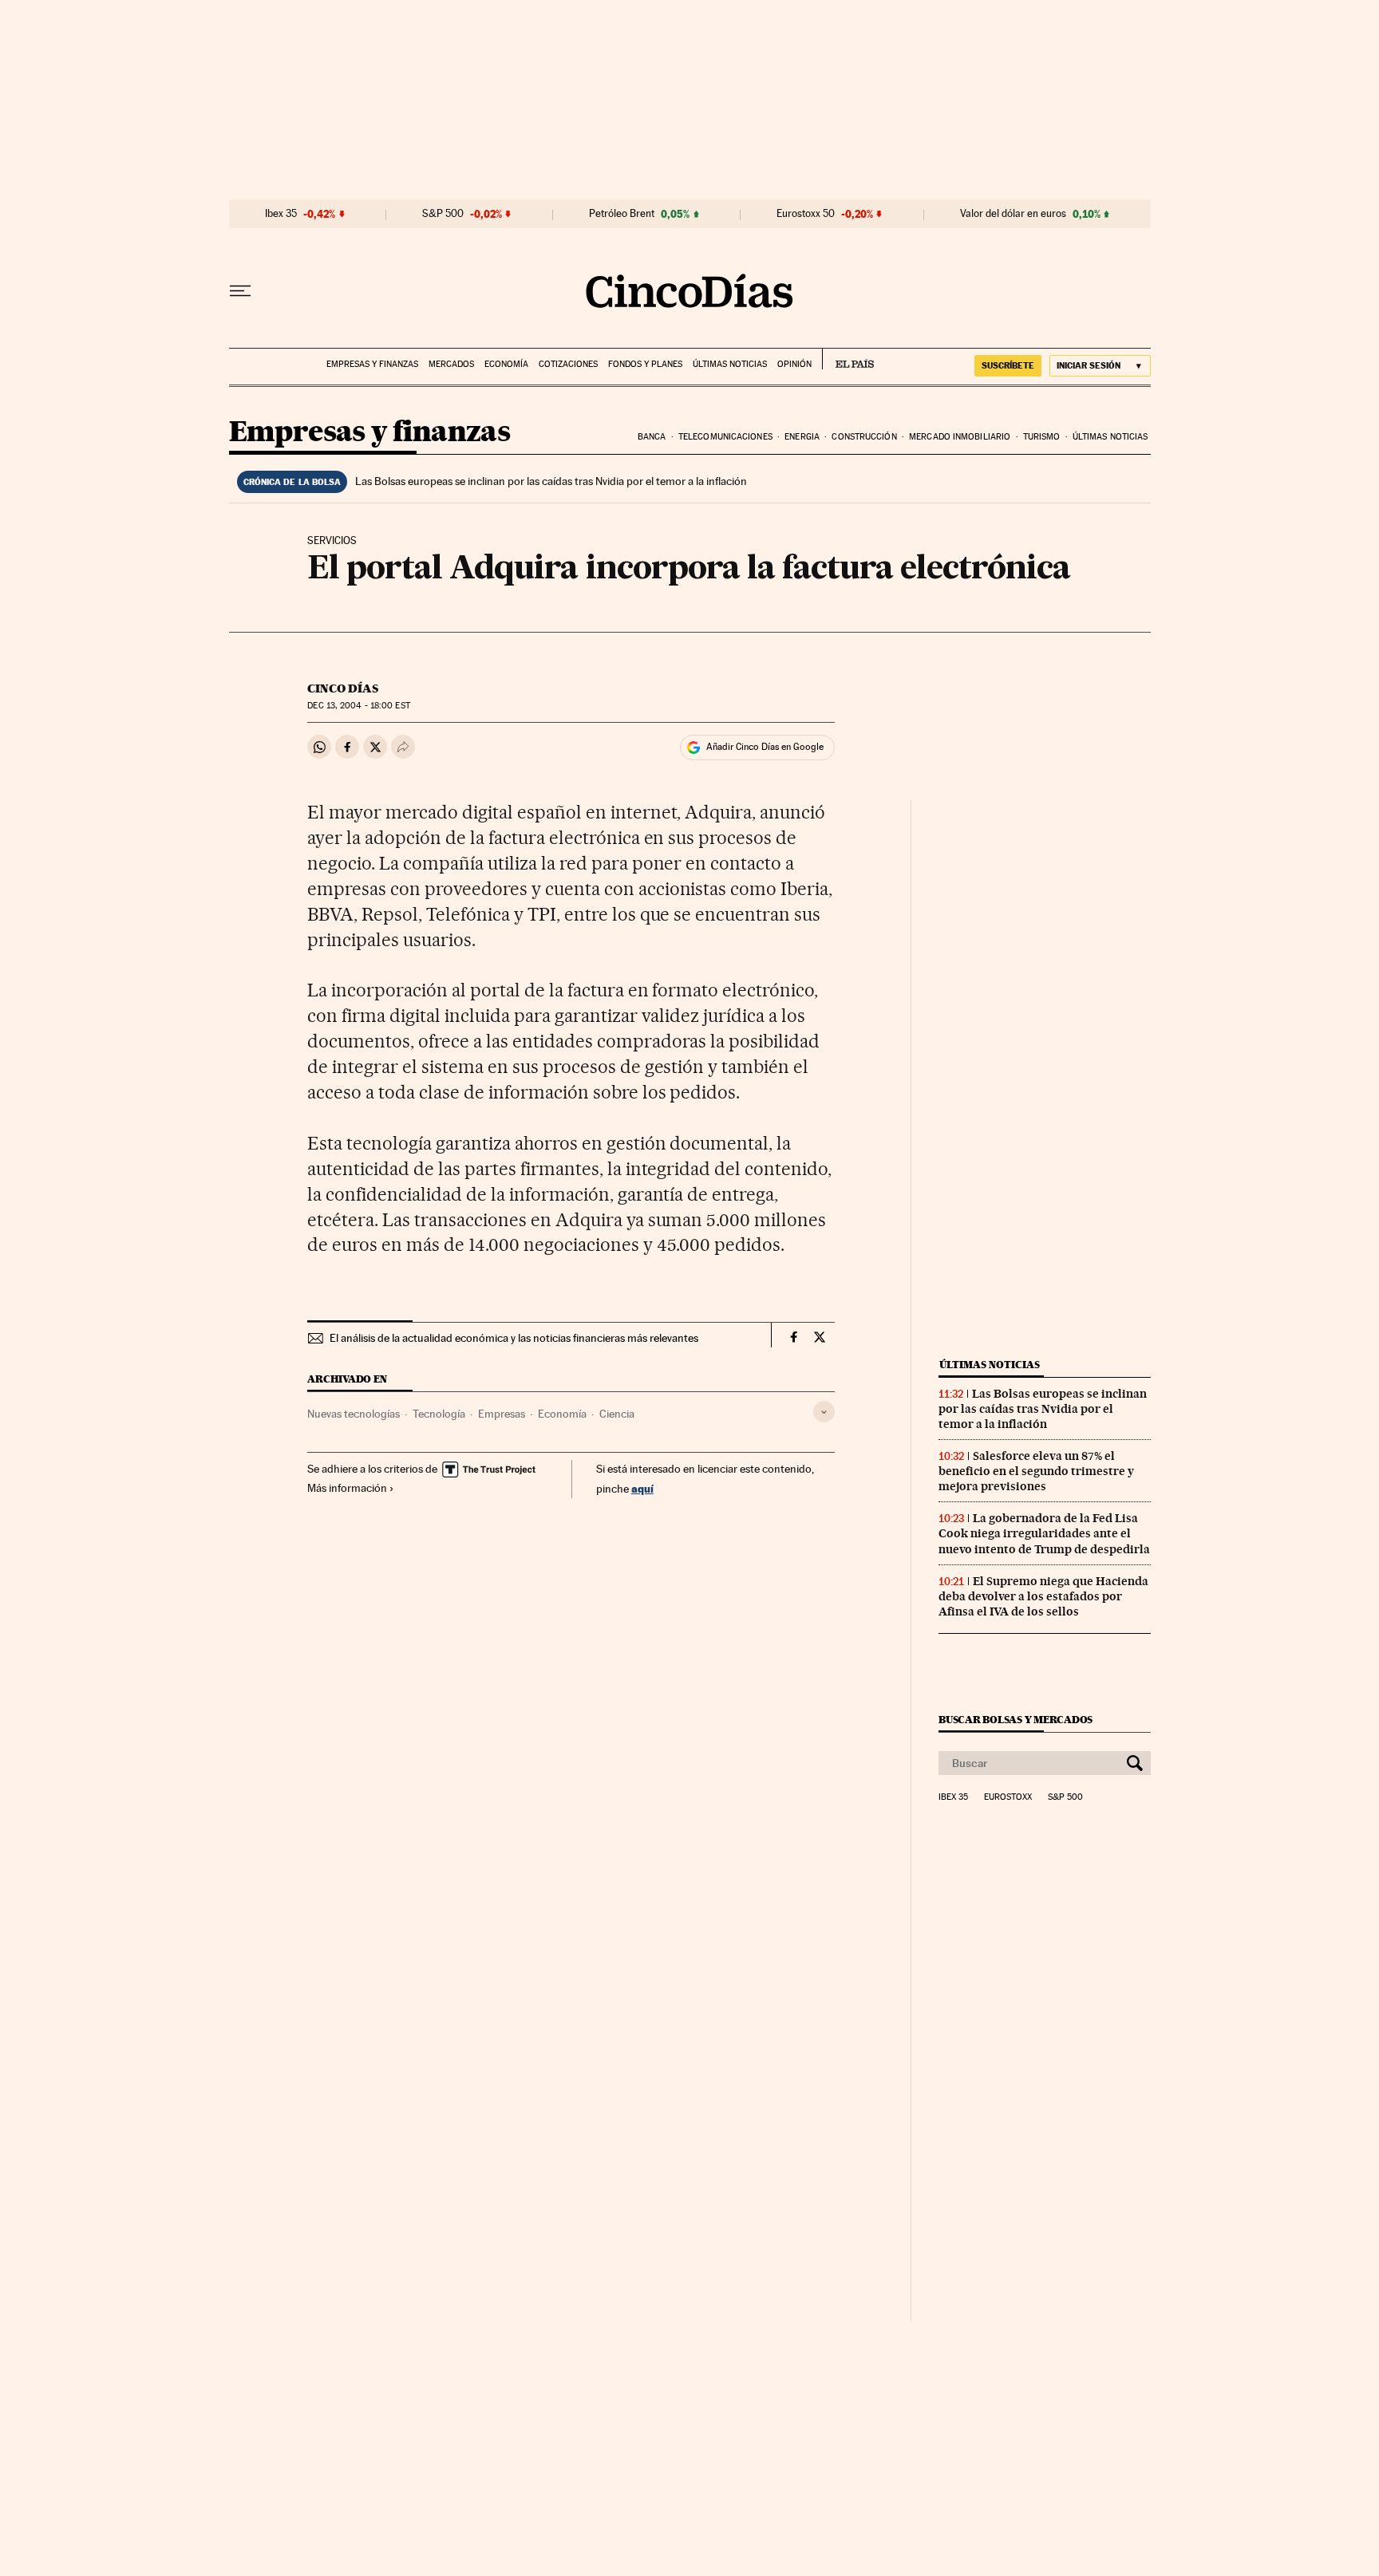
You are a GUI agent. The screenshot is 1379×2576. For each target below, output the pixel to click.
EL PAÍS (848, 359)
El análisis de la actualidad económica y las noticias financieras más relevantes (514, 1338)
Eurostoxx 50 (806, 214)
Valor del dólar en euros (1013, 214)
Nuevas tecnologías (354, 1414)
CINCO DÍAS (343, 688)
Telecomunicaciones (725, 437)
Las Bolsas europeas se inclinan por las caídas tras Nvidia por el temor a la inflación (551, 481)
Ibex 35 (281, 214)
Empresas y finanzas (372, 364)
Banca (652, 437)
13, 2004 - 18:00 (358, 706)
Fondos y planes (645, 364)
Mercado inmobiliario (960, 437)
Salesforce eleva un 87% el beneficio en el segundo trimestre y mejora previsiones (1036, 1471)
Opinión (794, 364)
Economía (506, 364)
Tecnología (439, 1414)
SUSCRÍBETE (1008, 365)
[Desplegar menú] (240, 291)
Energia (802, 437)
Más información (347, 1488)
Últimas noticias (730, 364)
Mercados (451, 364)
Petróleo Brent (622, 214)
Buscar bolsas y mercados (1015, 1720)
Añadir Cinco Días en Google (765, 747)
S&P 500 (443, 214)
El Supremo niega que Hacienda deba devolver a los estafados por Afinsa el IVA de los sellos (1043, 1596)
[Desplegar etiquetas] (824, 1412)
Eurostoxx (1008, 1797)
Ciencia (617, 1414)
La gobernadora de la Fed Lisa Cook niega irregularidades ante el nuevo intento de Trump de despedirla (1044, 1533)
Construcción (864, 437)
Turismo (1042, 437)
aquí (642, 1488)
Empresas (502, 1414)
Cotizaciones (568, 364)
